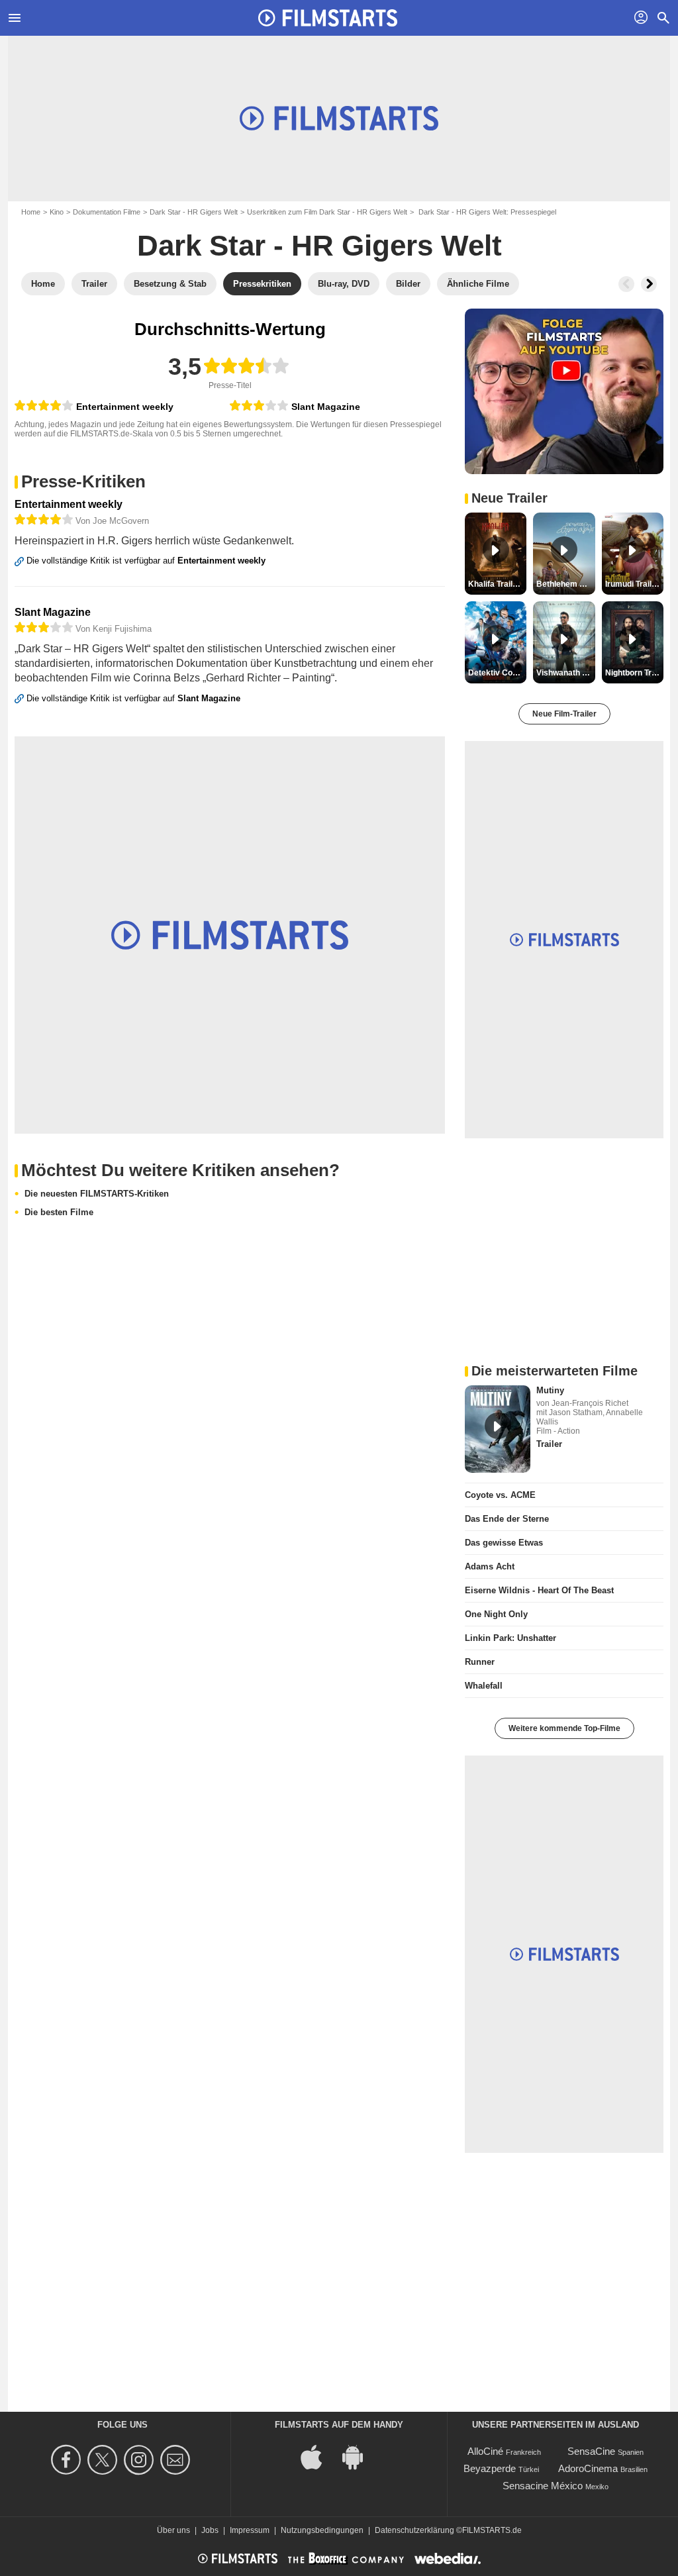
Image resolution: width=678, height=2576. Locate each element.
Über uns (173, 2530)
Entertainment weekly (125, 407)
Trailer (549, 1444)
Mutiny (550, 1390)
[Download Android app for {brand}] (360, 2456)
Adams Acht (490, 1566)
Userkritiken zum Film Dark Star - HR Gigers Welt (327, 212)
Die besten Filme (59, 1212)
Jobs (210, 2530)
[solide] (259, 406)
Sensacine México (543, 2486)
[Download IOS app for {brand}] (318, 2456)
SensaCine (591, 2451)
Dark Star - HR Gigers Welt (194, 212)
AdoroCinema (588, 2468)
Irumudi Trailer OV (634, 584)
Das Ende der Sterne (507, 1519)
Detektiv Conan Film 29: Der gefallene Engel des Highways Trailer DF (497, 673)
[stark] (44, 406)
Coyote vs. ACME (500, 1495)
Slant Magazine (326, 407)
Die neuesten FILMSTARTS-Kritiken (97, 1194)
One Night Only (496, 1614)
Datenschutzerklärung (414, 2530)
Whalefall (484, 1686)
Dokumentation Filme (107, 212)
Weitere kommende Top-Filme (564, 1728)
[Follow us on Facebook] (68, 2460)
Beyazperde (490, 2468)
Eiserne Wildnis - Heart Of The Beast (539, 1590)
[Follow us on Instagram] (141, 2460)
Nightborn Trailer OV (634, 673)
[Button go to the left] (626, 284)
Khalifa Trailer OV (497, 584)
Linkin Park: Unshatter (510, 1638)
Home (31, 212)
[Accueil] (328, 18)
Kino (57, 212)
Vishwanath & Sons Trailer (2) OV (565, 673)
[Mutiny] (498, 1429)
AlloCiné (485, 2451)
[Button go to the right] (649, 284)
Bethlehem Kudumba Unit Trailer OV (565, 584)
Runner (480, 1662)
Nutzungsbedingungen (322, 2530)
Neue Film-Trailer (564, 714)
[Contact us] (177, 2460)
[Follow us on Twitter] (104, 2460)
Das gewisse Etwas (504, 1543)
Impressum (250, 2530)
